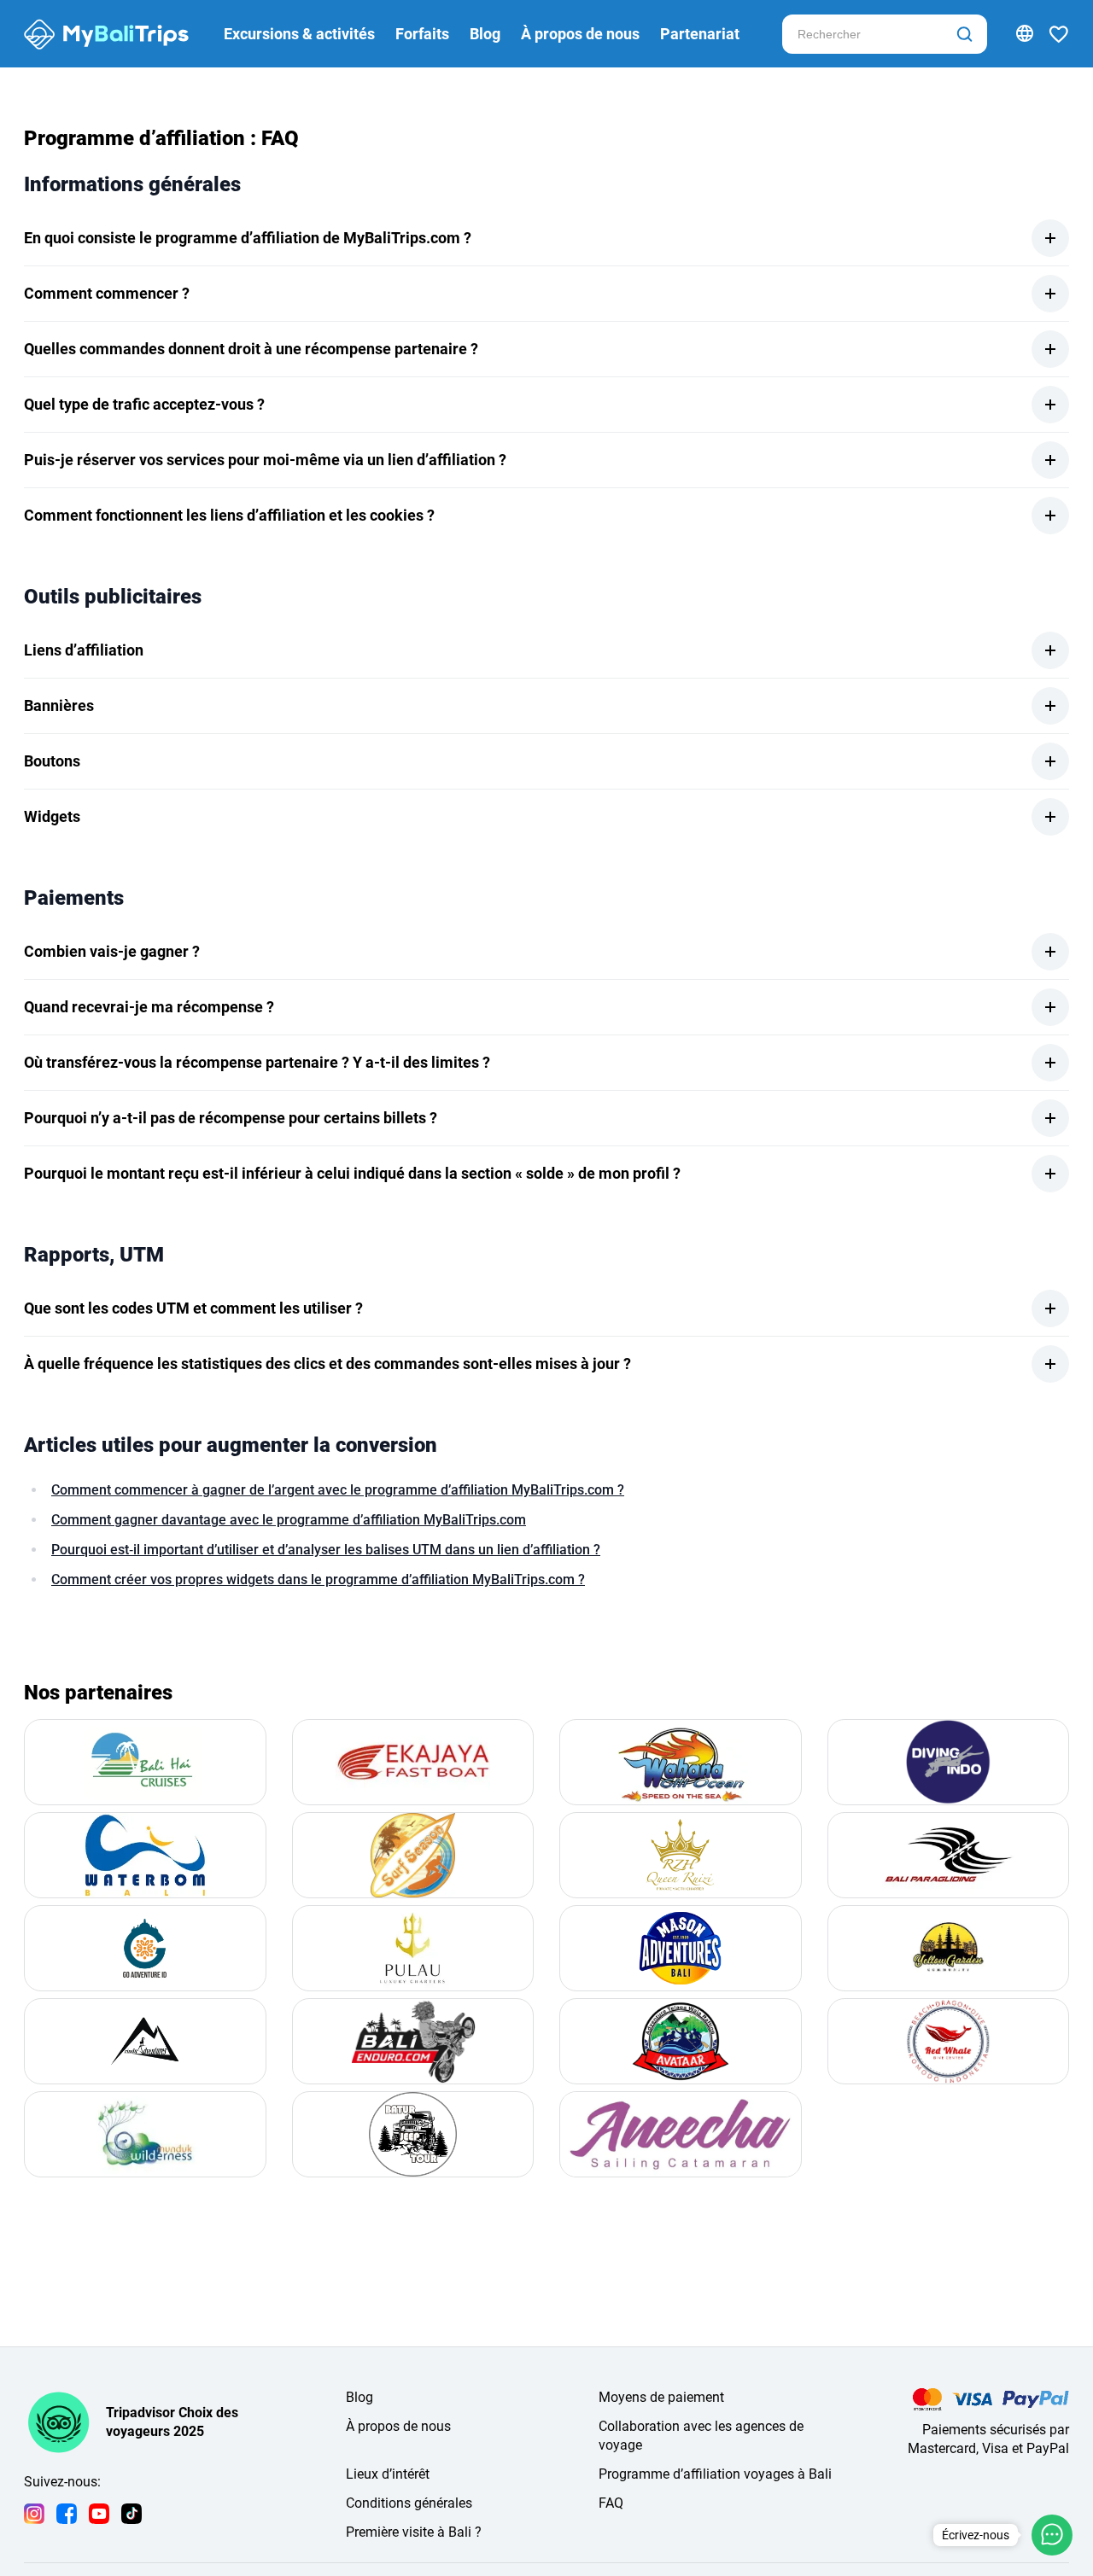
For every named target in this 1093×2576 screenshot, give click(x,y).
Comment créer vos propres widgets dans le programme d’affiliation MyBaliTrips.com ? (318, 1579)
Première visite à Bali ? (414, 2532)
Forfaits (422, 34)
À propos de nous (580, 34)
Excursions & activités (299, 34)
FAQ (611, 2503)
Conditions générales (409, 2503)
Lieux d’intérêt (388, 2474)
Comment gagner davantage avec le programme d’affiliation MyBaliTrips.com (289, 1520)
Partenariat (700, 34)
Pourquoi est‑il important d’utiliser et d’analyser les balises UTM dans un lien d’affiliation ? (326, 1550)
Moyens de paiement (661, 2397)
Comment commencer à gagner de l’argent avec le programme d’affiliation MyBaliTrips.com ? (338, 1490)
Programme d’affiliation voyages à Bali (715, 2474)
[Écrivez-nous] (1052, 2535)
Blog (485, 34)
